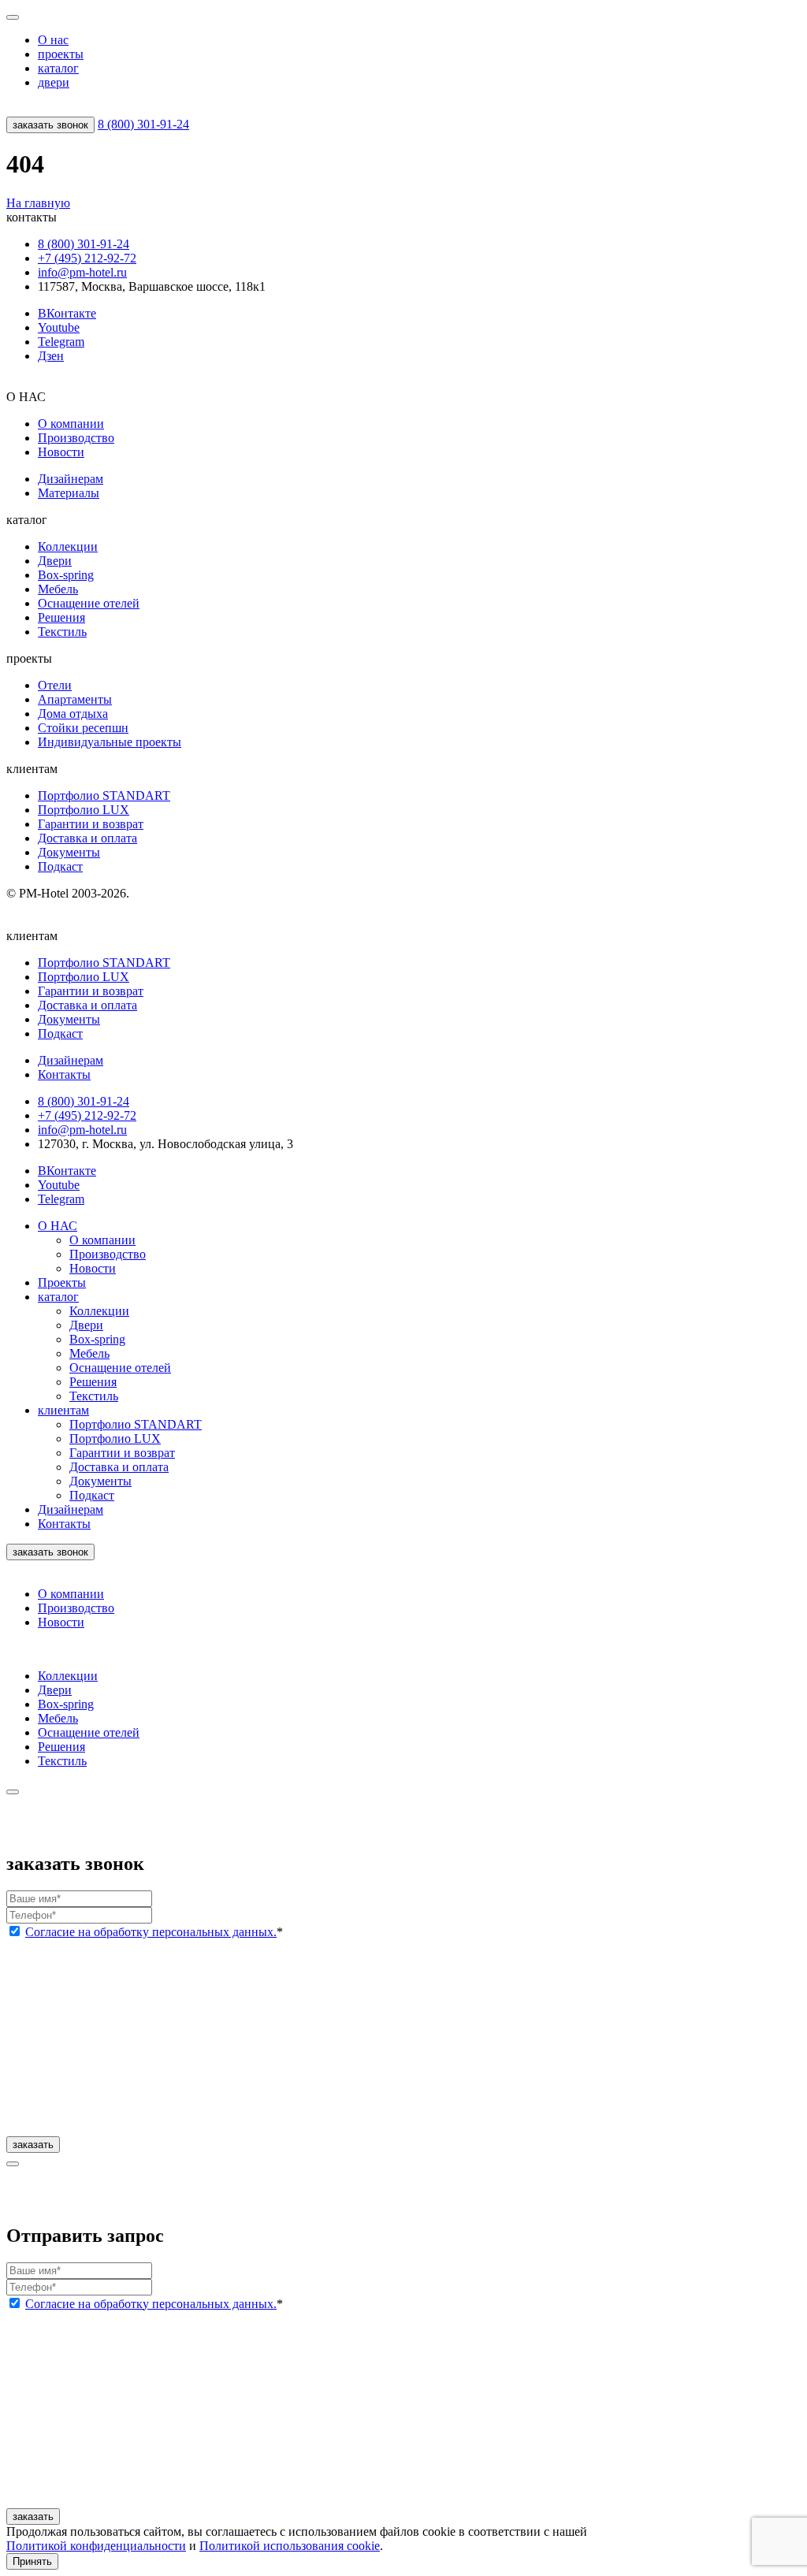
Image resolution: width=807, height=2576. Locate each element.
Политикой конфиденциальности (96, 2546)
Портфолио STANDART (104, 795)
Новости (61, 452)
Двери (55, 561)
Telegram (61, 342)
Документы (69, 852)
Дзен (51, 356)
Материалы (69, 493)
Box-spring (66, 575)
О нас (53, 40)
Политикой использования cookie (290, 2546)
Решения (61, 617)
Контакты (64, 1524)
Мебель (58, 589)
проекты (61, 54)
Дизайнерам (71, 479)
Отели (55, 685)
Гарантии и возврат (91, 824)
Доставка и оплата (87, 838)
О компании (71, 424)
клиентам (63, 1410)
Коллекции (68, 546)
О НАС (58, 1226)
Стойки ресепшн (83, 728)
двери (54, 82)
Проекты (62, 1282)
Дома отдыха (73, 714)
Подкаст (60, 866)
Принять (32, 2561)
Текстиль (62, 632)
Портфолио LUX (84, 810)
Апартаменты (75, 699)
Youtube (59, 327)
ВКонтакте (67, 313)
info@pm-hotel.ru (82, 272)
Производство (76, 438)
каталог (58, 68)
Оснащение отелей (89, 603)
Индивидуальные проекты (110, 742)
